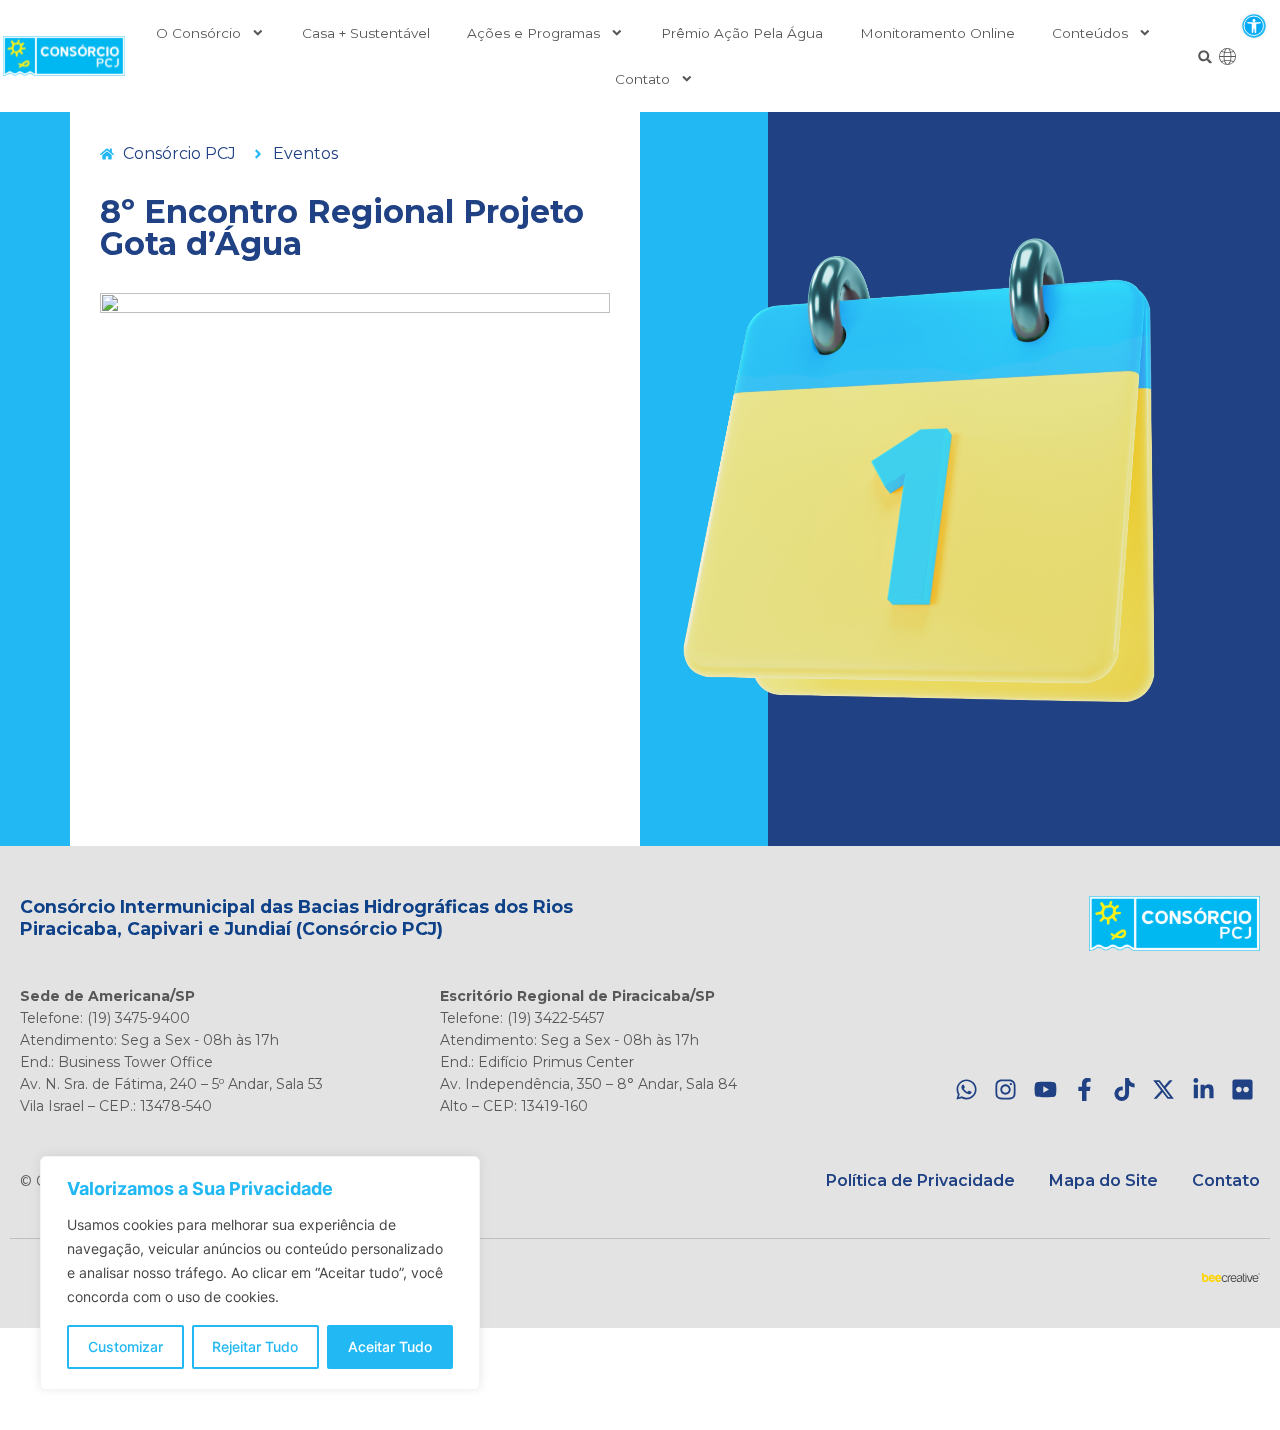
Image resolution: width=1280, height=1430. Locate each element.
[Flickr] (1242, 1089)
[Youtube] (1045, 1089)
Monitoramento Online (937, 33)
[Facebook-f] (1084, 1089)
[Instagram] (1005, 1089)
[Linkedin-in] (1203, 1089)
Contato (642, 79)
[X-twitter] (1163, 1089)
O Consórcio (198, 33)
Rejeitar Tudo (255, 1346)
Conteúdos (1090, 33)
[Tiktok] (1124, 1089)
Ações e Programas (533, 33)
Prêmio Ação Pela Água (742, 33)
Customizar (125, 1346)
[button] (1253, 25)
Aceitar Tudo (390, 1346)
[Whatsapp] (966, 1089)
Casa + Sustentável (366, 33)
